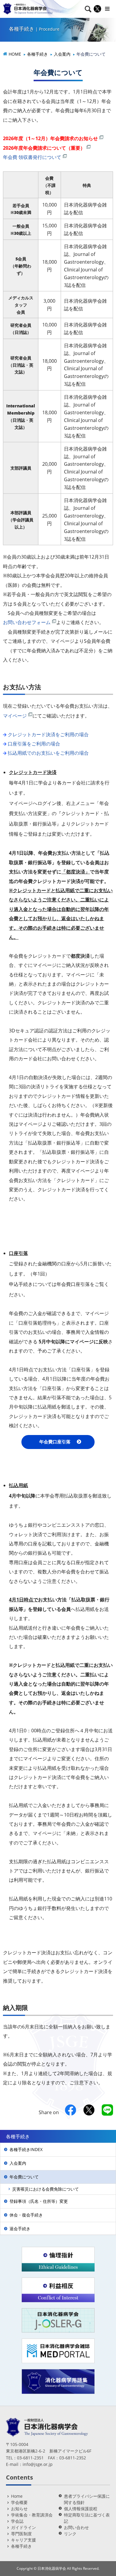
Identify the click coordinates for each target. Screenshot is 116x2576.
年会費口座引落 (55, 1442)
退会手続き (20, 2229)
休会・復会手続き (26, 2215)
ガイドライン (23, 2527)
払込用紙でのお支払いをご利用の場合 (48, 753)
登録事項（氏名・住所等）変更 (39, 2201)
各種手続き (21, 2546)
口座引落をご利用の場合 (34, 744)
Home (17, 2496)
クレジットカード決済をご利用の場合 (48, 734)
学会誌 (17, 2521)
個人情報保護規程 (81, 2509)
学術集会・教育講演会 (32, 2515)
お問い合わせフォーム (27, 622)
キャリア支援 (23, 2540)
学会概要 (19, 2502)
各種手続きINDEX (26, 2149)
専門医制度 (21, 2534)
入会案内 (18, 2163)
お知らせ (19, 2509)
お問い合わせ (76, 2527)
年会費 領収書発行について (32, 157)
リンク (70, 2534)
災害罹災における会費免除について (46, 2189)
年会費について (24, 2177)
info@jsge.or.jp (38, 2464)
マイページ (15, 716)
